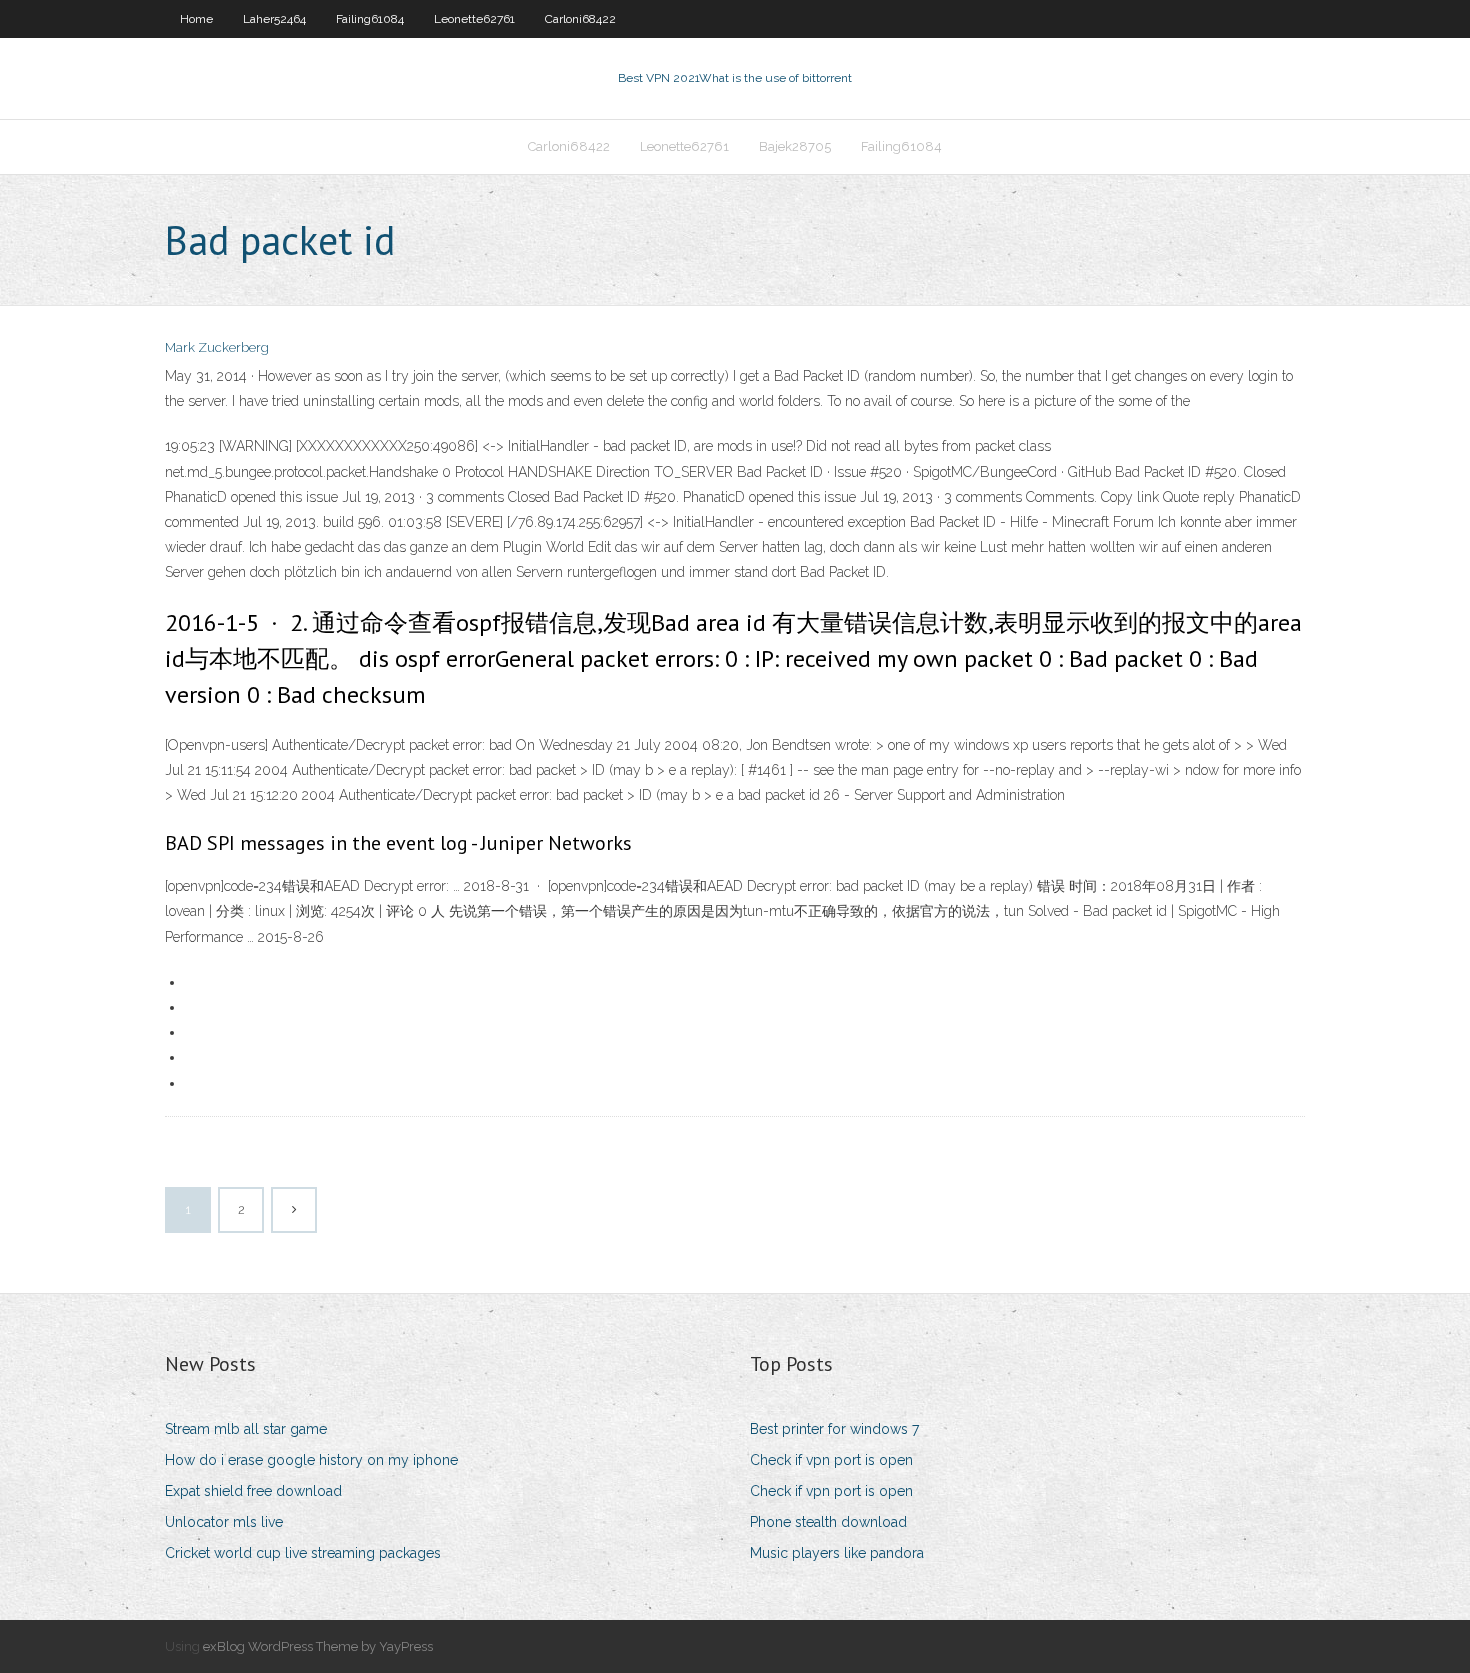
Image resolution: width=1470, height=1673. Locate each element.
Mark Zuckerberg (217, 347)
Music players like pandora (837, 1553)
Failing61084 (370, 19)
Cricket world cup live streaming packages (303, 1553)
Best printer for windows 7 (834, 1429)
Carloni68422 (580, 19)
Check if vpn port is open (831, 1460)
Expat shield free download (253, 1491)
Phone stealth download (828, 1522)
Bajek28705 (795, 146)
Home (196, 19)
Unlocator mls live (224, 1522)
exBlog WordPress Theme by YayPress (318, 1646)
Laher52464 (274, 19)
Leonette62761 (474, 19)
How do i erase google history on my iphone (311, 1460)
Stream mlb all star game (246, 1429)
